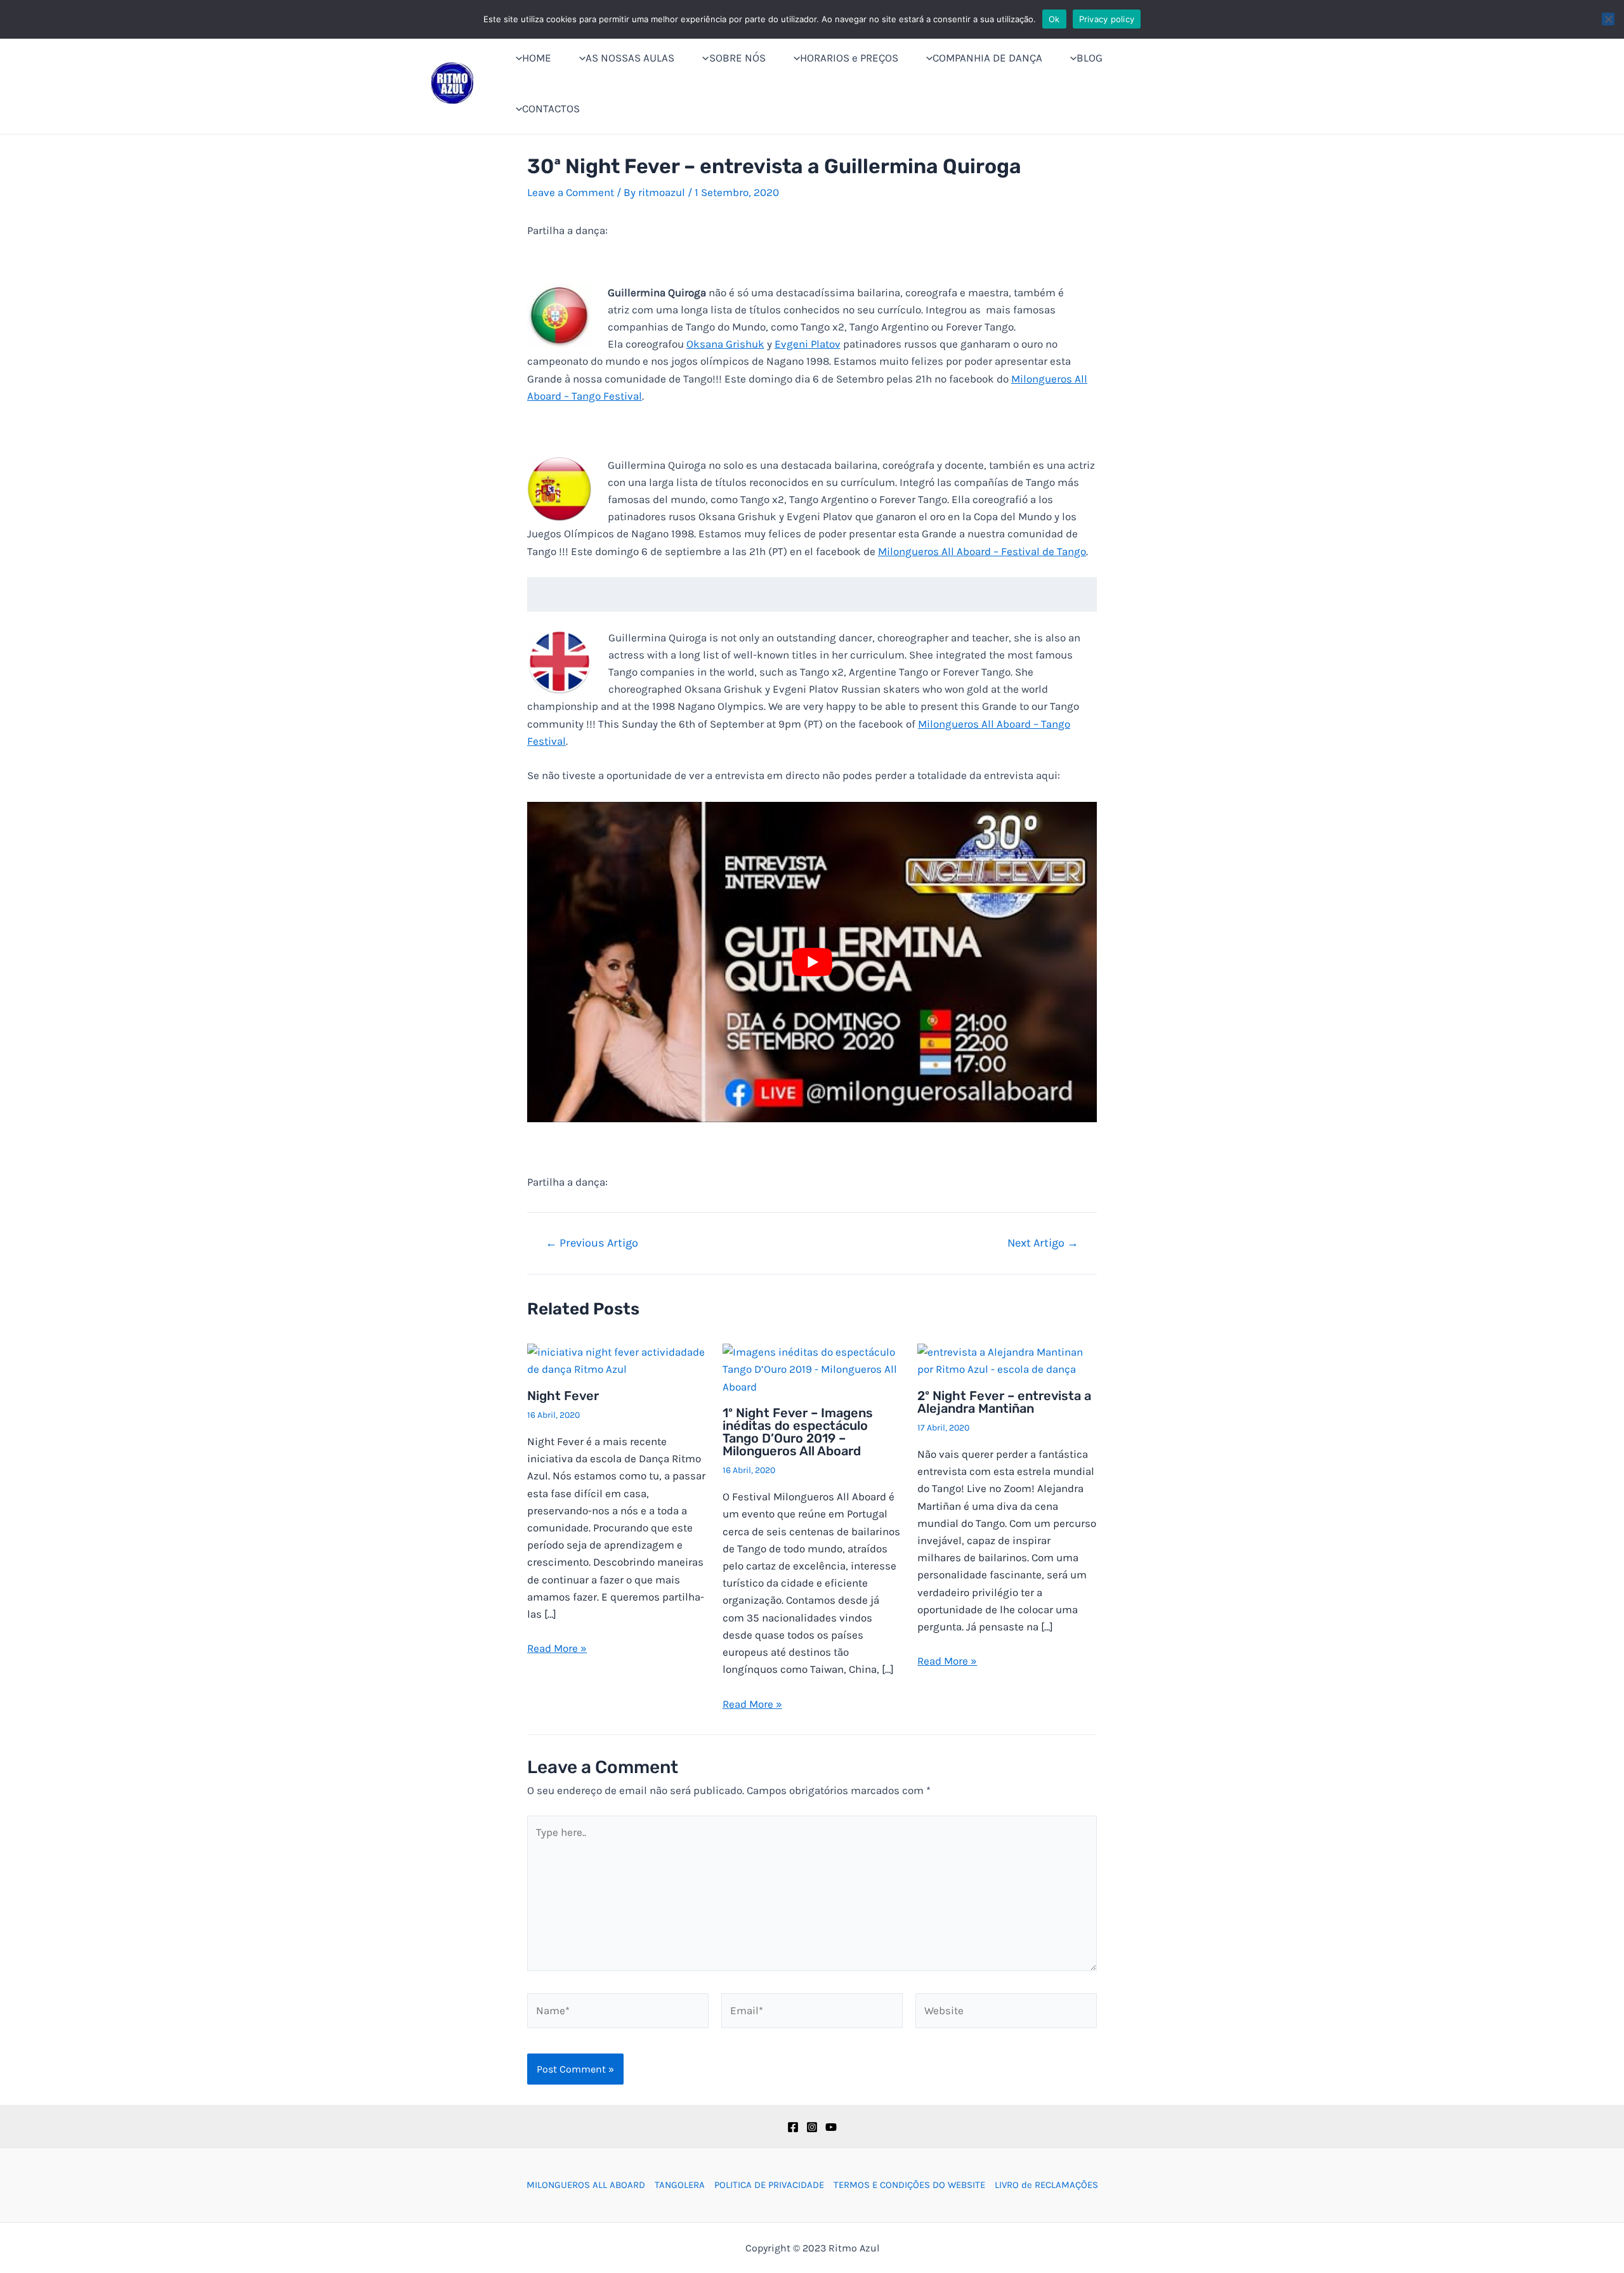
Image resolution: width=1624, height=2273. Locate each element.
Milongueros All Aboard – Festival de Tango (982, 551)
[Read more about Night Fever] (617, 1359)
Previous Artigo (592, 1243)
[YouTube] (831, 2127)
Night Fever (563, 1396)
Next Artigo (1043, 1243)
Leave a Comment (571, 192)
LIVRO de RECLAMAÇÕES (1046, 2185)
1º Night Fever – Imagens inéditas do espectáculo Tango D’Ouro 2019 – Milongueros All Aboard (798, 1432)
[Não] (1608, 19)
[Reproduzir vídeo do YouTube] (812, 962)
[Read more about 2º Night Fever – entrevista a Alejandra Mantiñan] (1007, 1359)
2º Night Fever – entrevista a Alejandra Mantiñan (1004, 1402)
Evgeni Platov (808, 344)
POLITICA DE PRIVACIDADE (769, 2185)
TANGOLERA (680, 2185)
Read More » (557, 1648)
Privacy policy (1107, 19)
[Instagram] (812, 2127)
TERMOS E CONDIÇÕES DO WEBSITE (909, 2185)
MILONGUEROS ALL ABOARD (586, 2185)
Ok (1054, 19)
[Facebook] (793, 2127)
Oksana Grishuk (725, 344)
